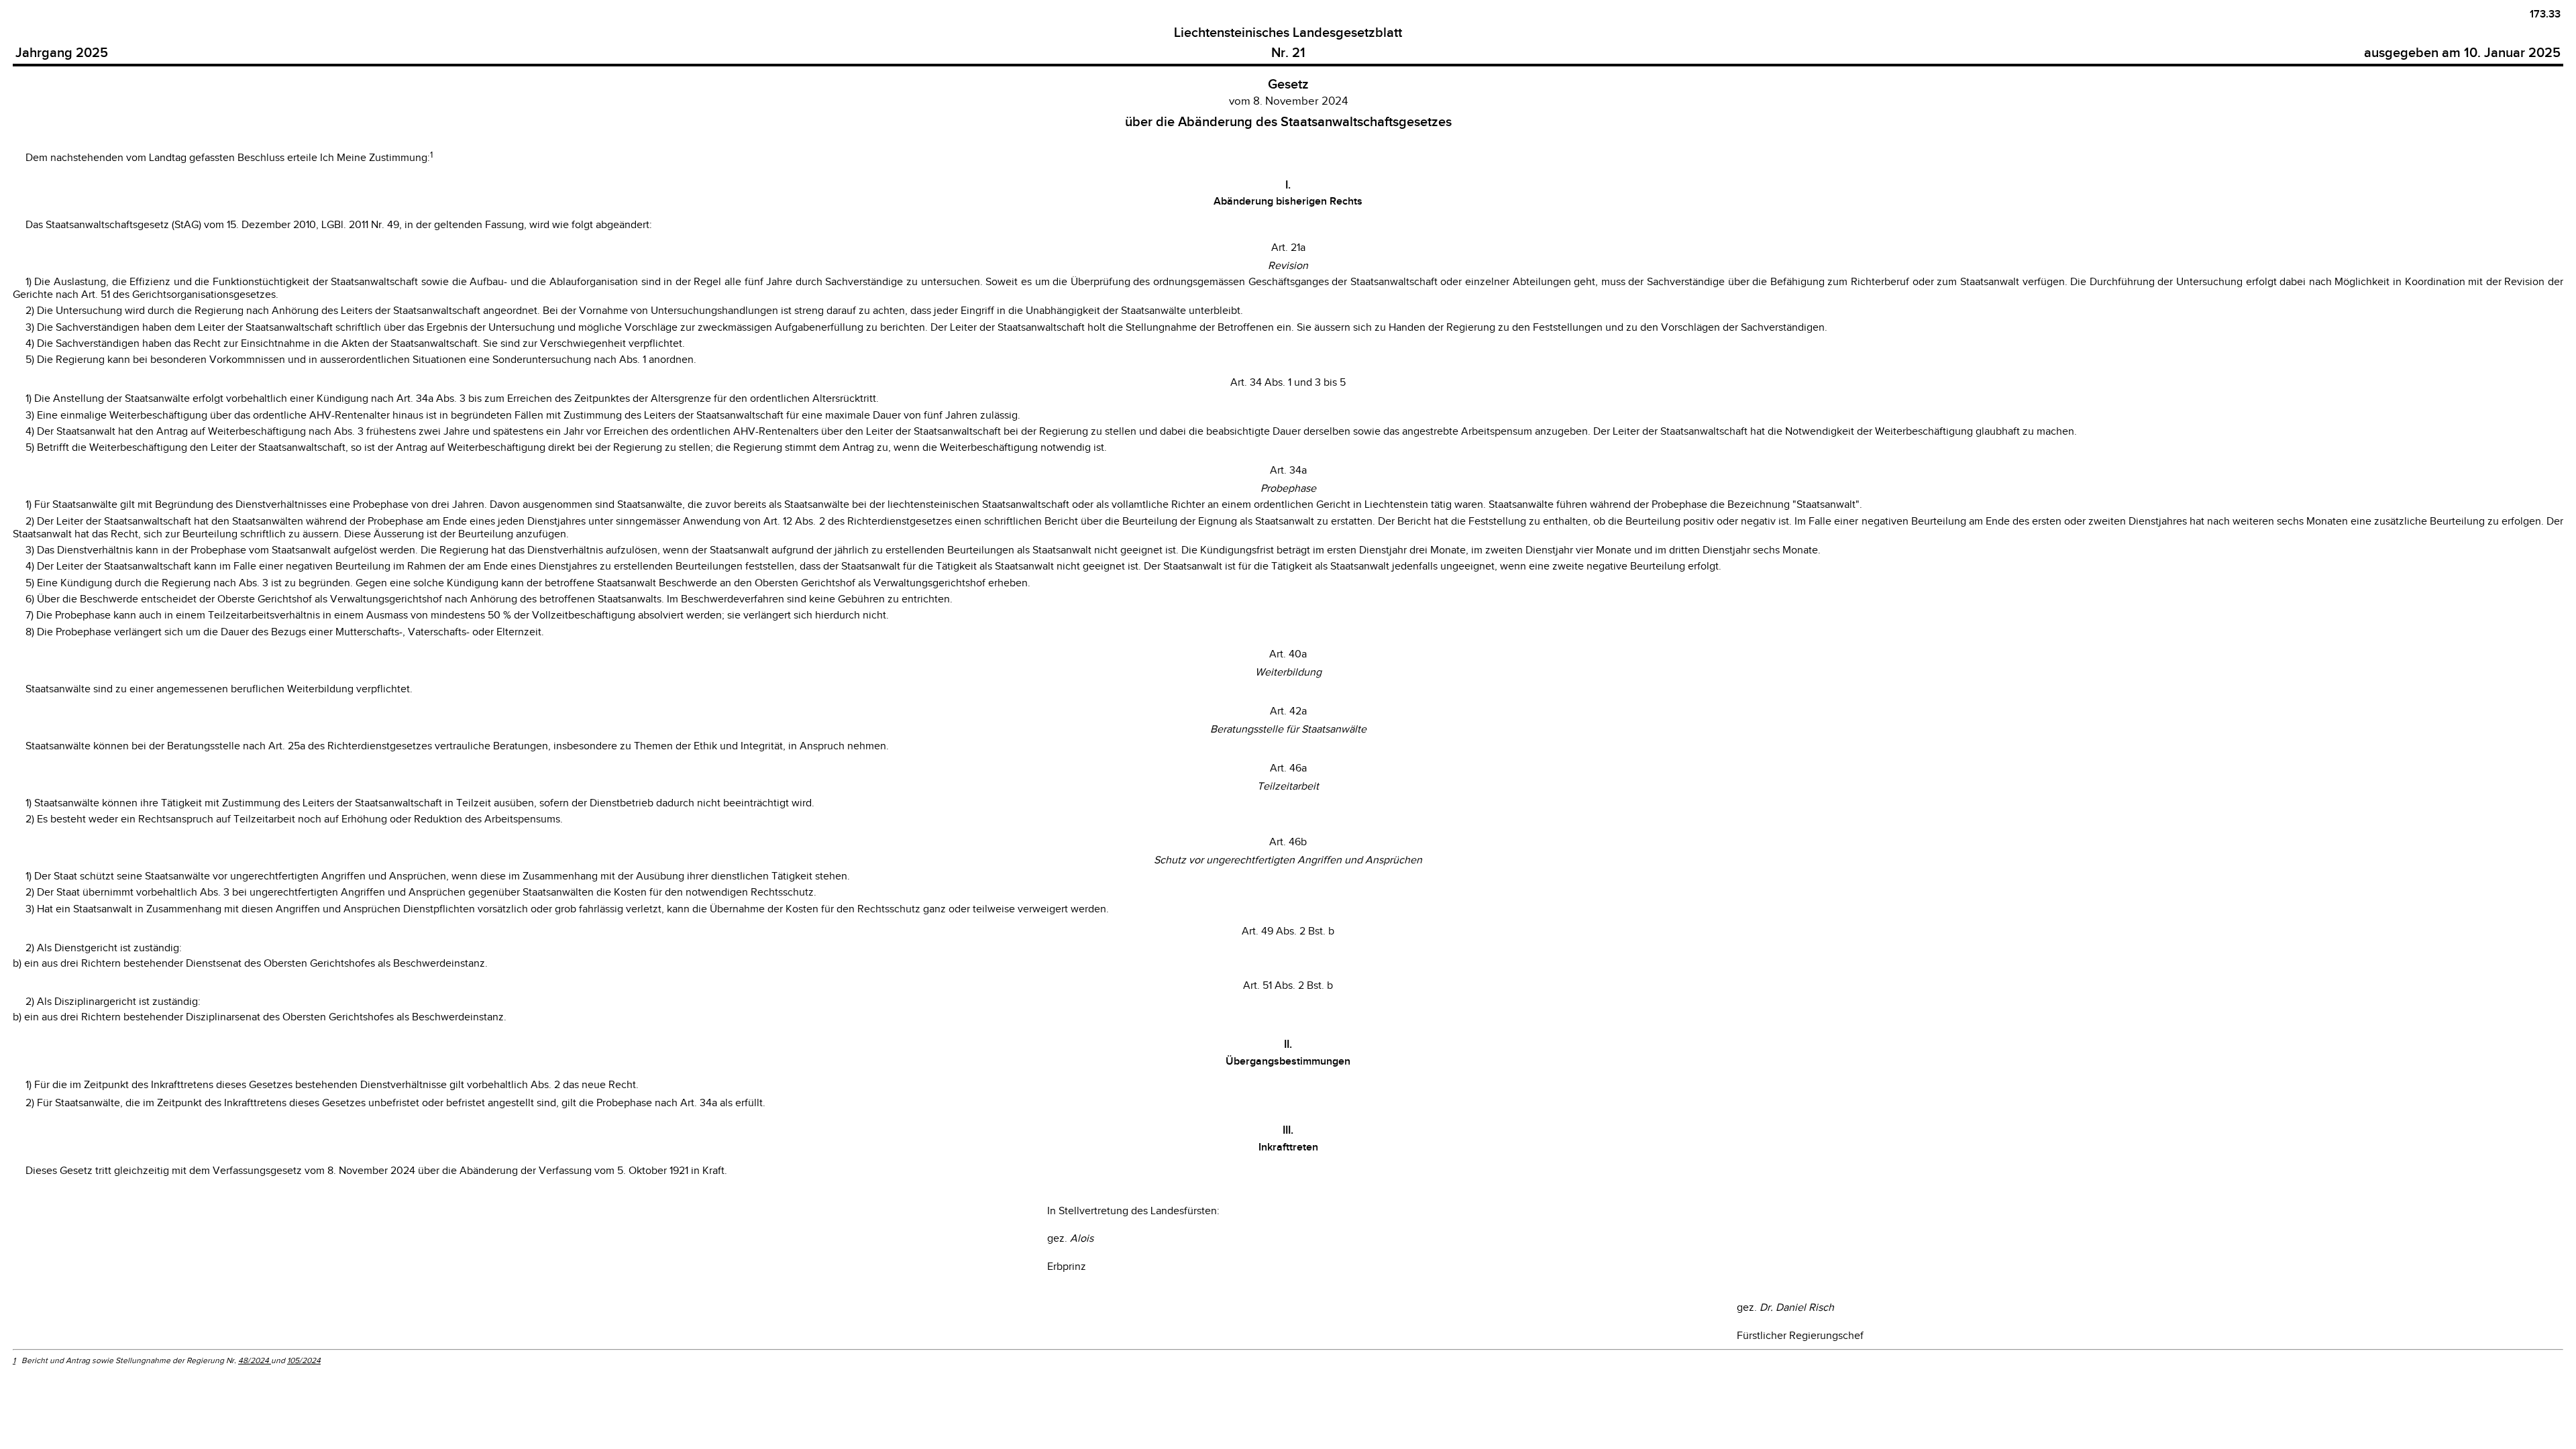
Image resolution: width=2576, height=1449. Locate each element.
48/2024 (255, 1360)
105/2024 (304, 1360)
